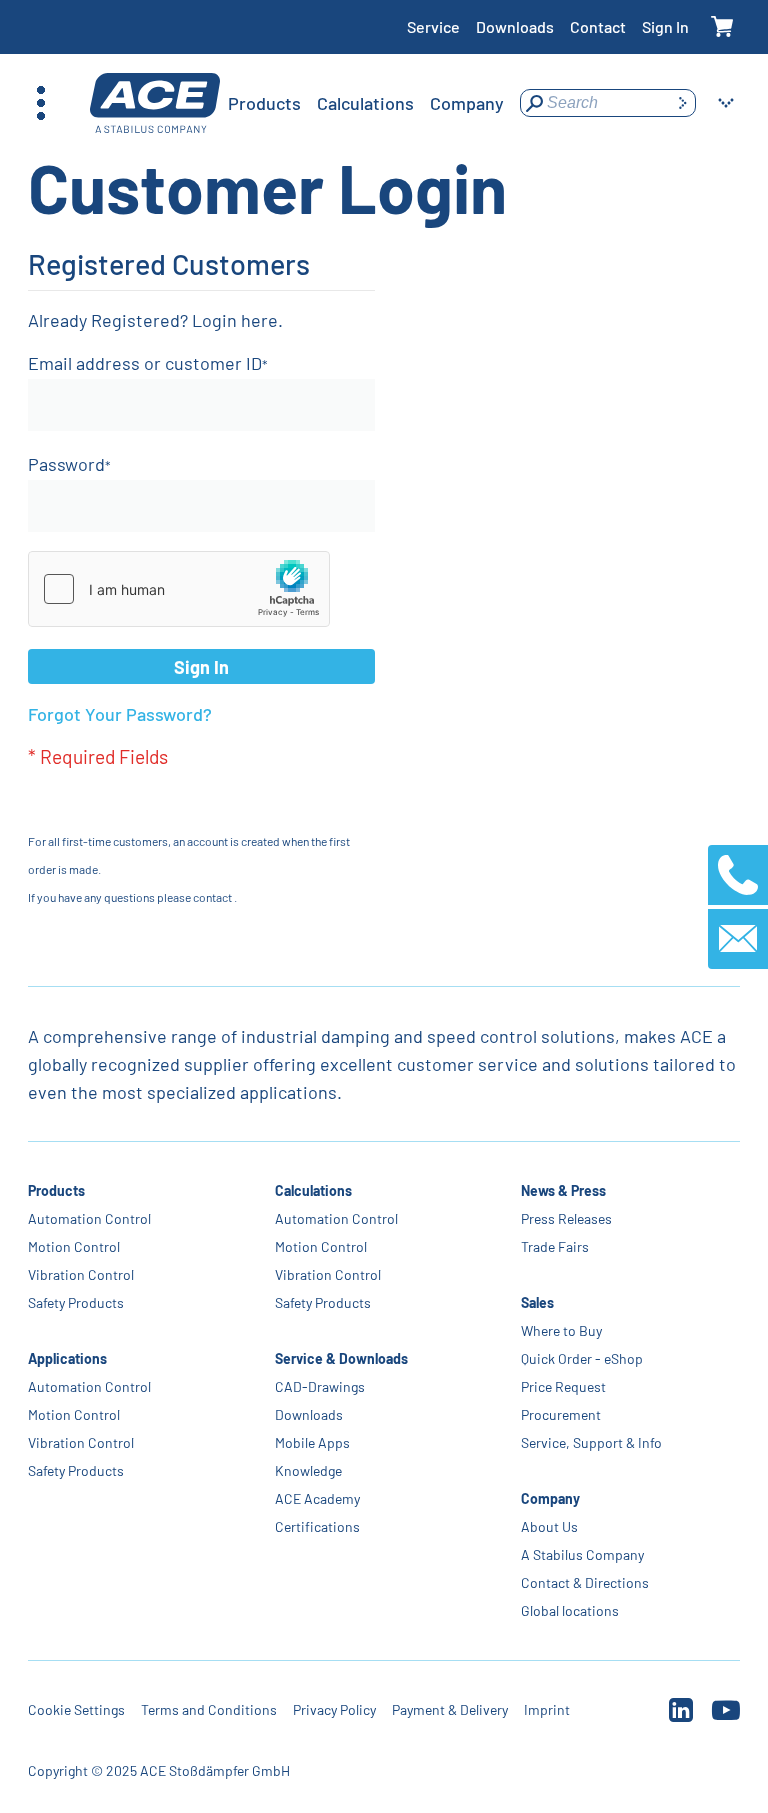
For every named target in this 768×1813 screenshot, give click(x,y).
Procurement (561, 1414)
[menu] (366, 103)
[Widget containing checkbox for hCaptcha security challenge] (179, 589)
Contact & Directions (585, 1582)
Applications (67, 1358)
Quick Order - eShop (582, 1358)
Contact (598, 26)
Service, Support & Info (591, 1442)
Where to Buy (561, 1330)
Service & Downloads (341, 1358)
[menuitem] (264, 103)
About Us (549, 1526)
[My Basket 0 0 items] (722, 27)
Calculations (313, 1190)
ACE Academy (317, 1498)
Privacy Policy (334, 1709)
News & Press (563, 1190)
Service (433, 26)
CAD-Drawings (320, 1386)
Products (56, 1190)
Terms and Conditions (209, 1709)
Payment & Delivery (450, 1709)
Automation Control (89, 1218)
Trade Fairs (555, 1246)
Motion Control (74, 1246)
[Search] (682, 103)
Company (550, 1498)
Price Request (563, 1386)
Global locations (570, 1610)
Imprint (547, 1709)
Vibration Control (81, 1274)
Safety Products (76, 1302)
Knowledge (308, 1470)
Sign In (665, 26)
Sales (537, 1302)
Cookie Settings (76, 1709)
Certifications (317, 1526)
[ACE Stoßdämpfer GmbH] (155, 103)
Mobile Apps (312, 1442)
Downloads (515, 26)
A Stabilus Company (582, 1554)
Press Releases (566, 1218)
